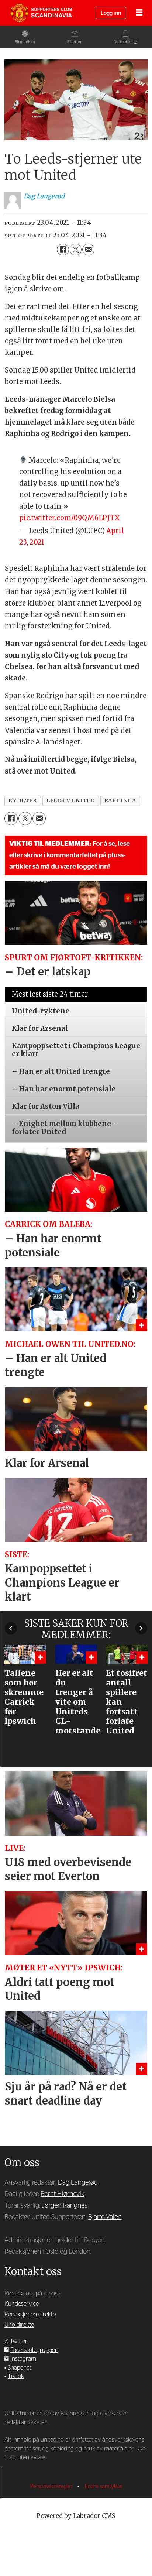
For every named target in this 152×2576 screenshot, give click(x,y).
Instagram (23, 2359)
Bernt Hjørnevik (63, 2194)
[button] (11, 1628)
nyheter (23, 800)
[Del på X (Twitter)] (76, 250)
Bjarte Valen (105, 2217)
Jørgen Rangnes (65, 2205)
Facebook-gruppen (34, 2350)
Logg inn (111, 13)
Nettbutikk (123, 42)
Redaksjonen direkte (30, 2315)
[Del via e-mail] (88, 250)
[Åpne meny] (139, 13)
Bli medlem (25, 42)
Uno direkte (19, 2325)
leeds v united (70, 800)
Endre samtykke (103, 2486)
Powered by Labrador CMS (76, 2516)
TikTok (16, 2376)
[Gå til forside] (41, 13)
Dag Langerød (78, 2183)
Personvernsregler (52, 2486)
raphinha (120, 800)
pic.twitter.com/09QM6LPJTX (70, 518)
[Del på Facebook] (63, 250)
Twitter (19, 2342)
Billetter (74, 42)
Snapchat (20, 2368)
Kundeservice (22, 2304)
